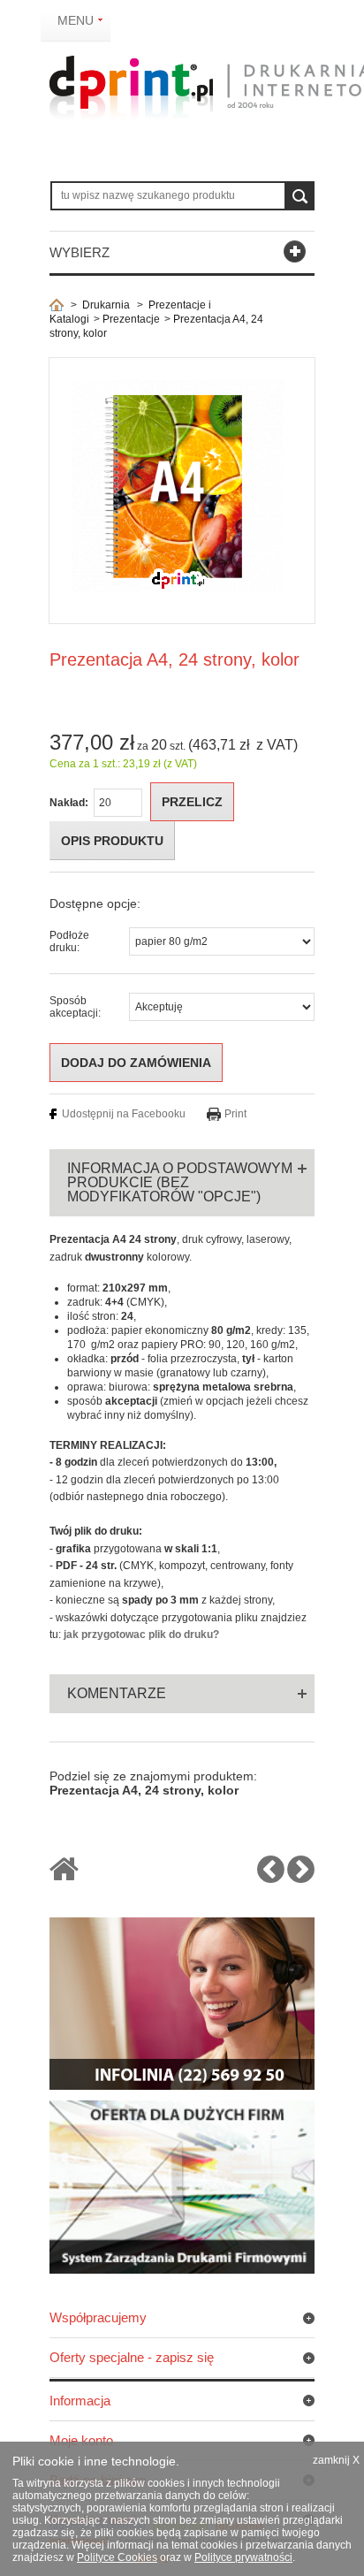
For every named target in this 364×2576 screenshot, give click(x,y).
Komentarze (117, 1693)
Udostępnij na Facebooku (124, 1114)
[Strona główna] (57, 305)
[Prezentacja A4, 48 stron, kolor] (301, 1877)
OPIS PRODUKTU (112, 841)
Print (235, 1114)
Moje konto (81, 2440)
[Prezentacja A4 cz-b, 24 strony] (271, 1877)
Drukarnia (106, 305)
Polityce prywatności (243, 2557)
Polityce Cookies (117, 2557)
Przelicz (192, 802)
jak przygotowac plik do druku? (141, 1635)
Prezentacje (131, 319)
